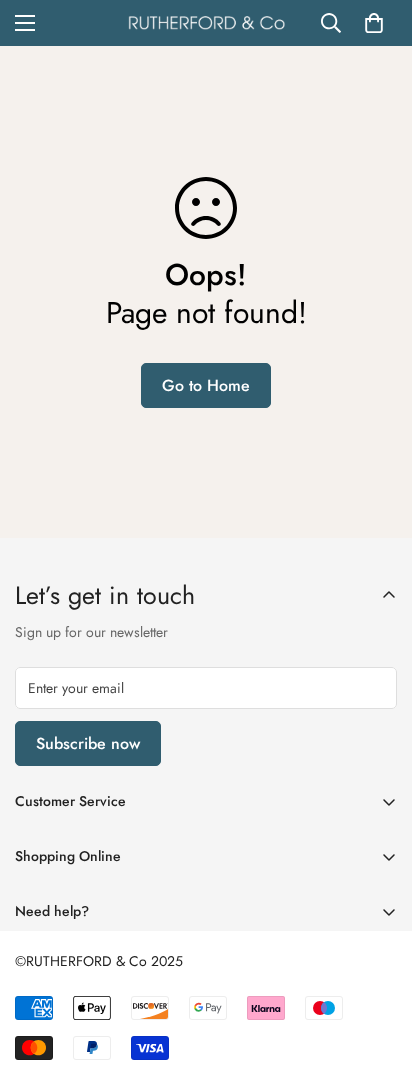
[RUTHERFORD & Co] (206, 23)
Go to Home (206, 385)
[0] (374, 23)
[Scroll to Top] (376, 984)
